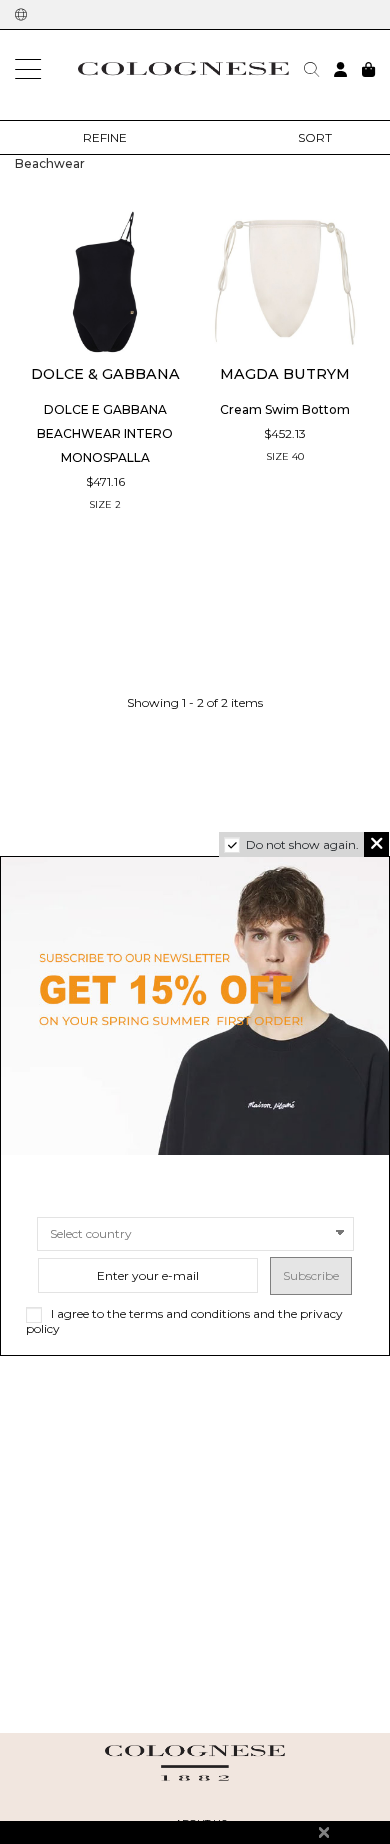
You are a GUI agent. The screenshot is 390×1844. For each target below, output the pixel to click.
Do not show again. (302, 844)
